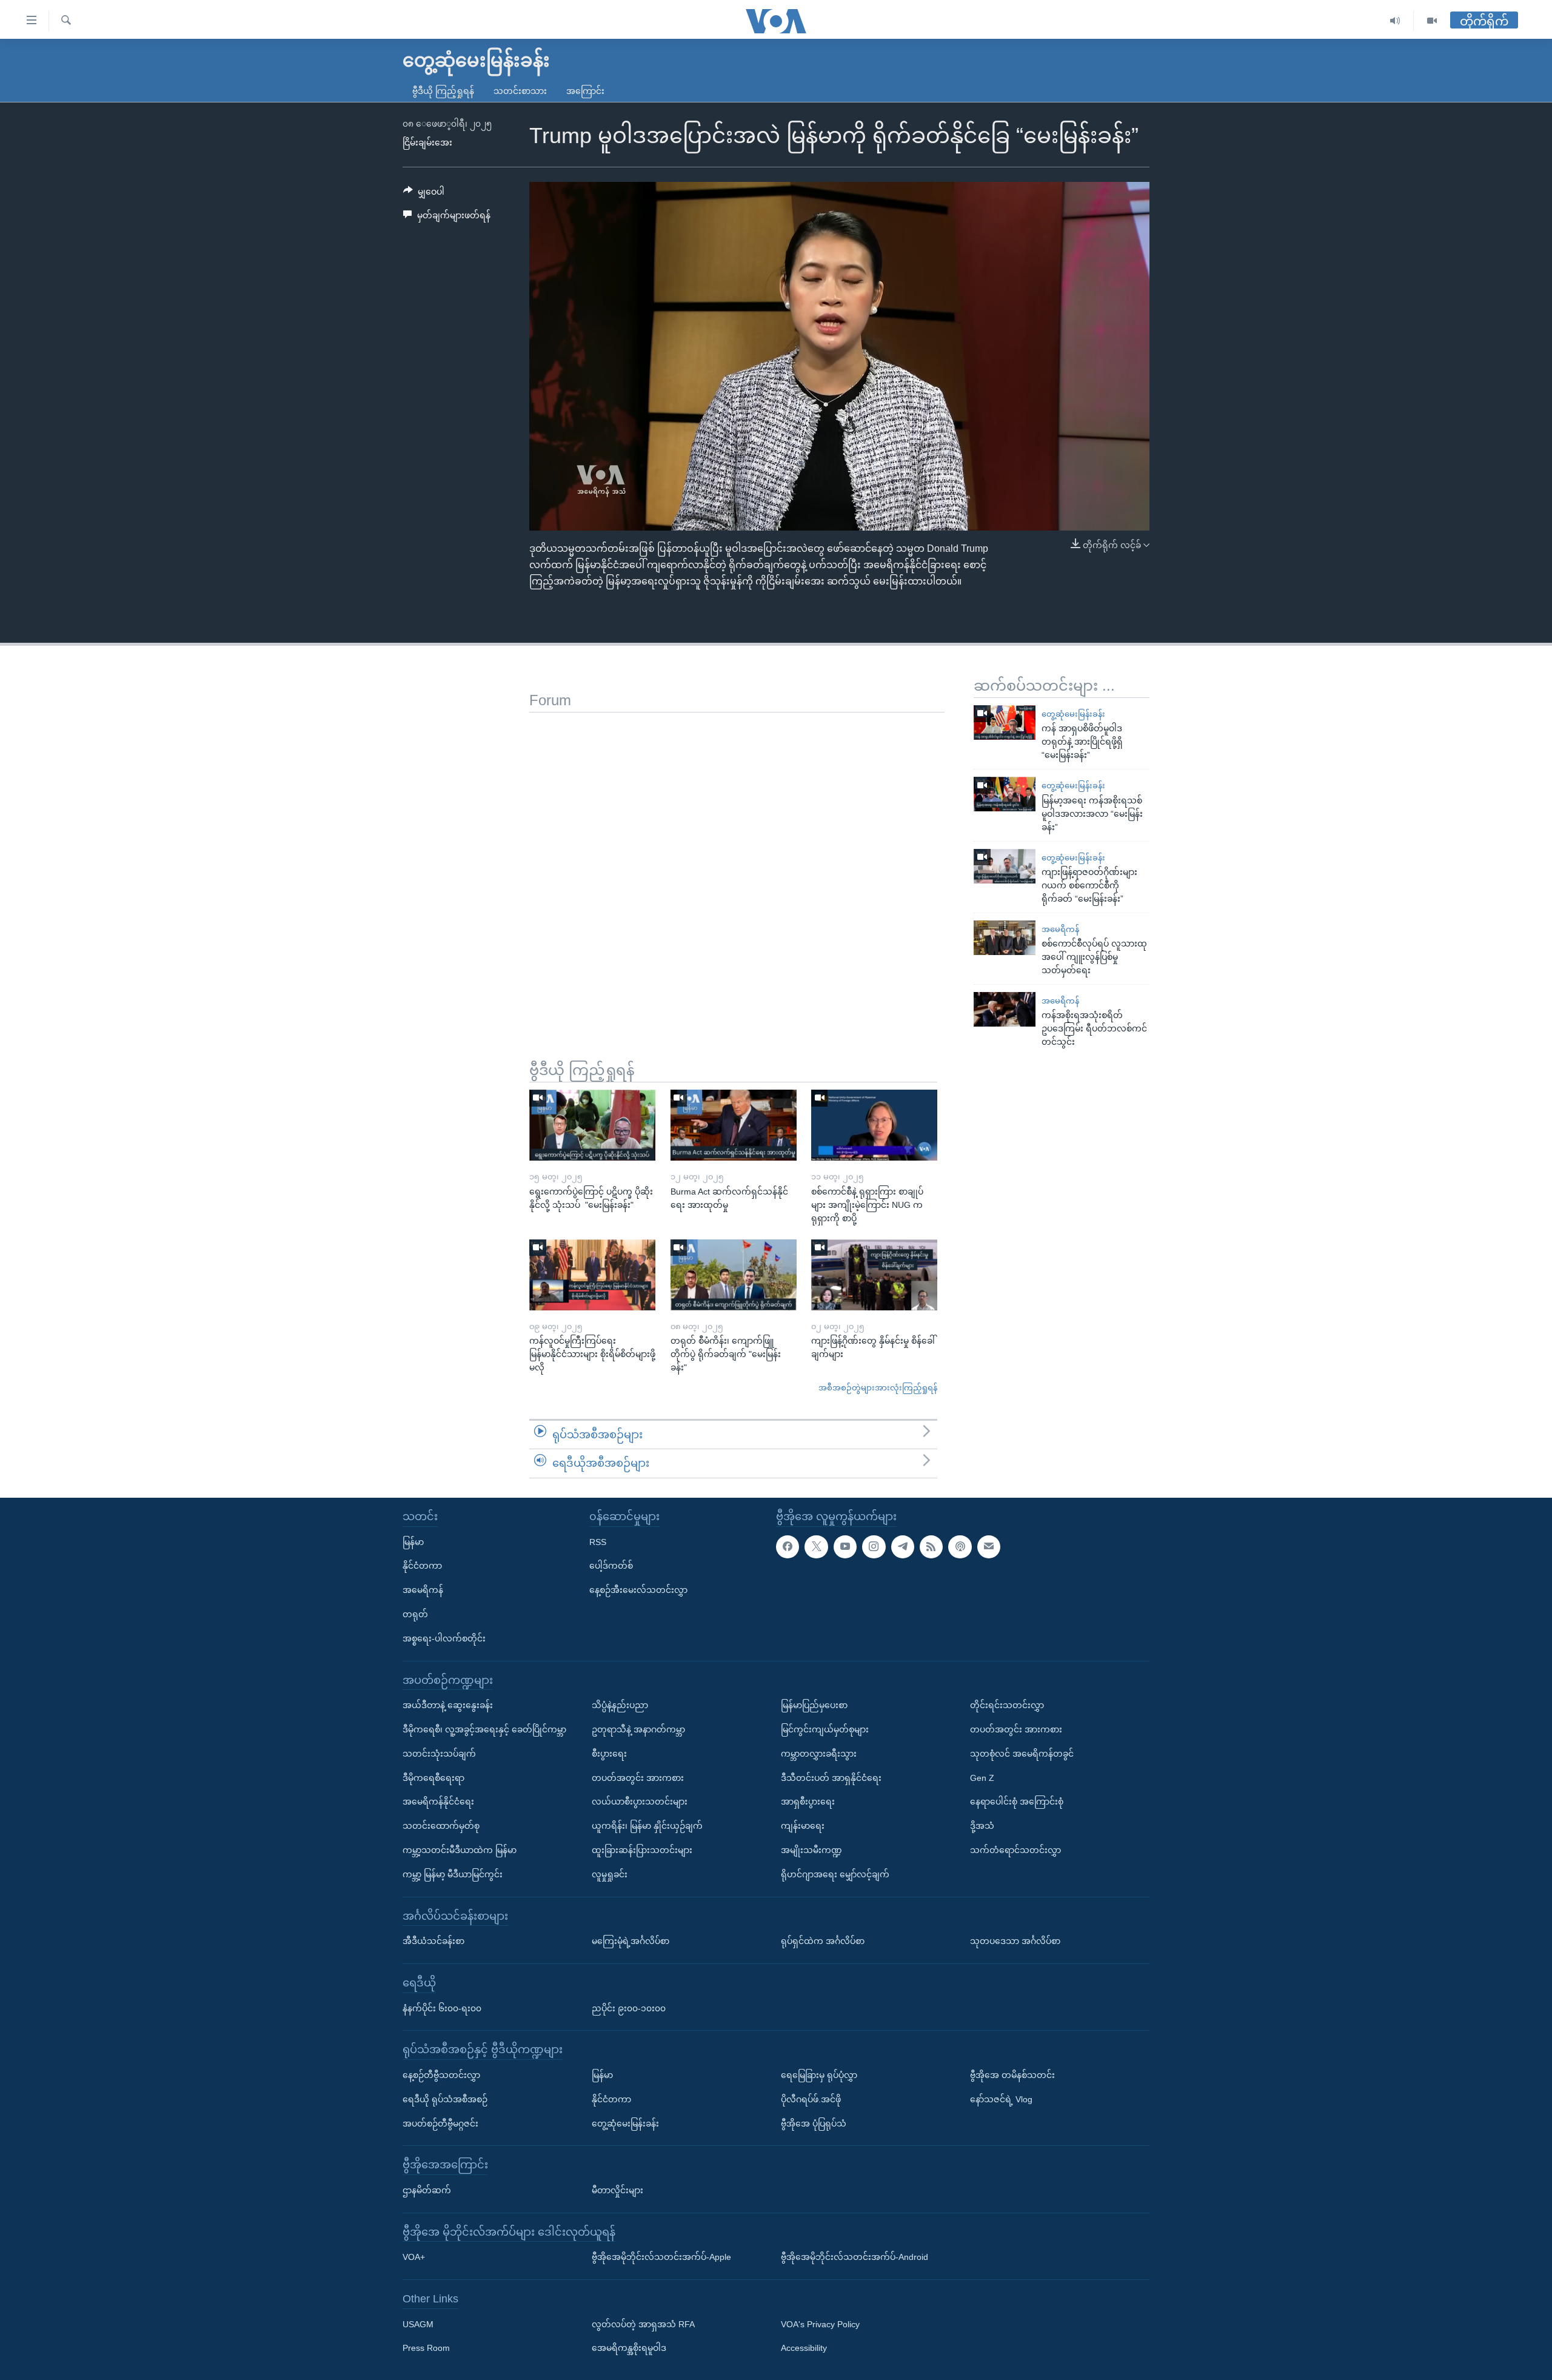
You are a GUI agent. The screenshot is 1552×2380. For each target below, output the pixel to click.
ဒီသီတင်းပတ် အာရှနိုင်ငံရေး (831, 1778)
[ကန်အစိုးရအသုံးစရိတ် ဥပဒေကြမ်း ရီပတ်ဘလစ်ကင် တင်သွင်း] (1005, 1009)
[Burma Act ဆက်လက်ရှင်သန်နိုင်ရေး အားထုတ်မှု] (734, 1125)
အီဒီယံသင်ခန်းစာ (433, 1941)
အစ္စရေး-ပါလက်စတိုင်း (444, 1638)
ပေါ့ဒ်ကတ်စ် (611, 1566)
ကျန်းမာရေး (803, 1826)
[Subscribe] (989, 1547)
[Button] (424, 194)
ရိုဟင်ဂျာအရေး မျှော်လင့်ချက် (835, 1874)
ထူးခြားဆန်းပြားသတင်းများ (642, 1850)
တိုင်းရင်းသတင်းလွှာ (1007, 1705)
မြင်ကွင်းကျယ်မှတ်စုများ (825, 1729)
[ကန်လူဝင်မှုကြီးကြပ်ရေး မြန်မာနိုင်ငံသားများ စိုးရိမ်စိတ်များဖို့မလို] (592, 1275)
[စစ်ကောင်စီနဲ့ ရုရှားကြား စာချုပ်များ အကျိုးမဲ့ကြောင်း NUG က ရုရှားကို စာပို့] (874, 1125)
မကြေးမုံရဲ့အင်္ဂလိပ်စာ (630, 1941)
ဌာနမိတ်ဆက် (427, 2190)
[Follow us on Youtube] (845, 1547)
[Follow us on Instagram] (874, 1547)
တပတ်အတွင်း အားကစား (638, 1778)
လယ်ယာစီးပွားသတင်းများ (640, 1802)
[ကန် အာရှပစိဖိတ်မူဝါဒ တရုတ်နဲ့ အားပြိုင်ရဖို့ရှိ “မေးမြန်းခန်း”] (1005, 722)
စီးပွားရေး (609, 1754)
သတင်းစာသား (520, 91)
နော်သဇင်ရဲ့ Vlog (1001, 2099)
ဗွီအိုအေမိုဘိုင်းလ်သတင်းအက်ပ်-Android (855, 2257)
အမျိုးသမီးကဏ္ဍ (811, 1850)
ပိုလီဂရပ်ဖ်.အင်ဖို (811, 2099)
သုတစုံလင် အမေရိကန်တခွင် (1022, 1754)
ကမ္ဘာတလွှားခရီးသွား (819, 1754)
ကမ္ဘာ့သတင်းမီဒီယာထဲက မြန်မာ (460, 1850)
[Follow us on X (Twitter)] (816, 1547)
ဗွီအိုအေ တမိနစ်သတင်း (1012, 2075)
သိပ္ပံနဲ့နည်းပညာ (620, 1705)
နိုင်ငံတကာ (422, 1566)
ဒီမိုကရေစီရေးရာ (433, 1778)
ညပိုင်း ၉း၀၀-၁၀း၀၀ (629, 2008)
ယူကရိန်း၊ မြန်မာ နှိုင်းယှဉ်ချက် (647, 1826)
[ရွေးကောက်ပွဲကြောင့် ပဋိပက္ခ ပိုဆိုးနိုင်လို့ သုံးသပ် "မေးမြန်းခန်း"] (592, 1125)
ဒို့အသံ (982, 1826)
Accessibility (804, 2348)
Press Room (426, 2348)
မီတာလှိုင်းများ (617, 2190)
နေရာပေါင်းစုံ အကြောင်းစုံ (1017, 1802)
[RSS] (931, 1547)
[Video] (1432, 21)
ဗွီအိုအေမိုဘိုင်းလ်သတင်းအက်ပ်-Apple (661, 2257)
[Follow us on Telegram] (903, 1547)
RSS (598, 1542)
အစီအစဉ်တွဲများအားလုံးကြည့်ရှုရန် (878, 1388)
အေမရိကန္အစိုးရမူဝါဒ (629, 2348)
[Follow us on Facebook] (788, 1547)
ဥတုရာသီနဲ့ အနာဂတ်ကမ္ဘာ (638, 1729)
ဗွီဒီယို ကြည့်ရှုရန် (443, 91)
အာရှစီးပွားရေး (808, 1802)
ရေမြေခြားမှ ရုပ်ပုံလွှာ (819, 2075)
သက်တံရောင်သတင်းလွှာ (1015, 1850)
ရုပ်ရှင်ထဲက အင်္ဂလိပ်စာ (823, 1941)
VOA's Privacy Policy (820, 2324)
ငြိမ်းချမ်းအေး (427, 142)
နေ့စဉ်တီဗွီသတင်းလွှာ (441, 2075)
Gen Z (982, 1778)
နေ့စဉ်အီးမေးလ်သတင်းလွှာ (638, 1590)
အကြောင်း (585, 91)
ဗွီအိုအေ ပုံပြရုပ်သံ (814, 2124)
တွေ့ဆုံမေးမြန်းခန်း (1073, 714)
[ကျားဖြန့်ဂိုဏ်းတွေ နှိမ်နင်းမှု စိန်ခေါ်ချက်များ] (874, 1275)
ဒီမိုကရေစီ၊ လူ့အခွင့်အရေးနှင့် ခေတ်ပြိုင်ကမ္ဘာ (484, 1729)
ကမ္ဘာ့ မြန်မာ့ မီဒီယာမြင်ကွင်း (453, 1874)
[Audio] (1395, 21)
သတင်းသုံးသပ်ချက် (439, 1754)
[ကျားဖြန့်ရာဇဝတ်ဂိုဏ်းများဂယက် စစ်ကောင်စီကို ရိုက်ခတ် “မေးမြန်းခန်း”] (1005, 866)
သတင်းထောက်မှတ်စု (441, 1826)
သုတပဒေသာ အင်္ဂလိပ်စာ (1015, 1941)
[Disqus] (737, 864)
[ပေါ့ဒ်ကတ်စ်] (960, 1547)
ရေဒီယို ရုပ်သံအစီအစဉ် (445, 2099)
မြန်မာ (413, 1542)
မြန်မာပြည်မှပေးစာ (814, 1705)
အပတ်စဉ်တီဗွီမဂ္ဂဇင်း (440, 2124)
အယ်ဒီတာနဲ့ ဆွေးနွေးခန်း (448, 1705)
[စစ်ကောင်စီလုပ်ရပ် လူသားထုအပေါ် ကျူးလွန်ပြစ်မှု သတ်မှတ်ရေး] (1005, 938)
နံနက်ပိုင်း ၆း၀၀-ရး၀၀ (442, 2008)
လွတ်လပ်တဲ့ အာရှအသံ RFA (643, 2324)
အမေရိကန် (1060, 929)
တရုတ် (415, 1614)
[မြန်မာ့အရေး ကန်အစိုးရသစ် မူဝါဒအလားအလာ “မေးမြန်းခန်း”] (1005, 794)
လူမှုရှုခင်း (610, 1874)
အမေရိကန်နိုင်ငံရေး (438, 1802)
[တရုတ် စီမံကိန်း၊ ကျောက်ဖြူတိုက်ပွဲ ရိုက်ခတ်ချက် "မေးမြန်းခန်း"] (734, 1275)
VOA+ (414, 2257)
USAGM (418, 2324)
